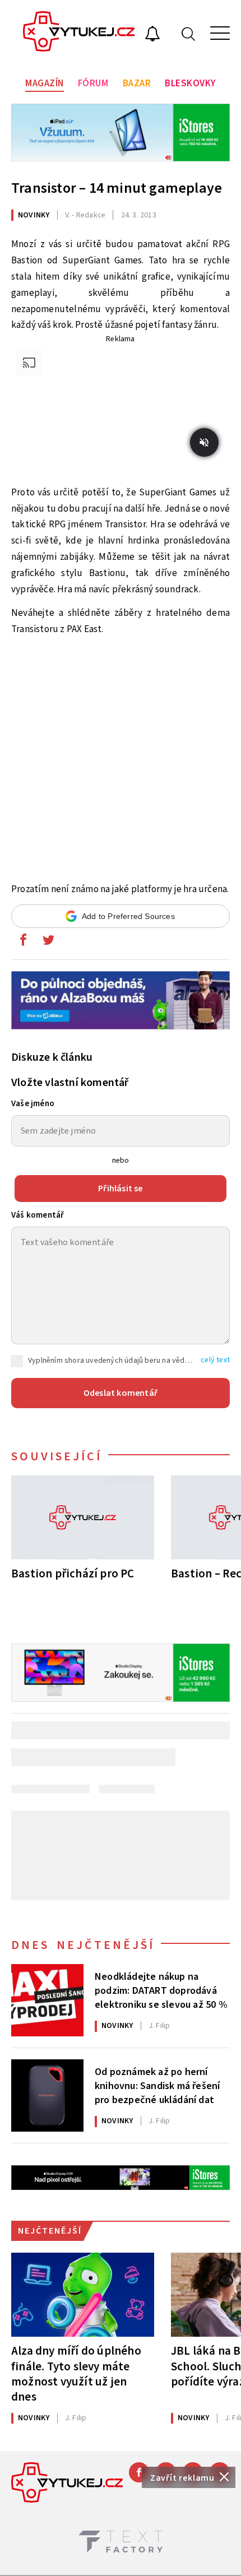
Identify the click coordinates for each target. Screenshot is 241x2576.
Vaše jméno (33, 1104)
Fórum (93, 83)
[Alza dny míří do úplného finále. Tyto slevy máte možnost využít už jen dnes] (83, 2295)
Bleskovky (190, 83)
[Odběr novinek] (152, 35)
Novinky (34, 215)
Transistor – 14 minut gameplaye (117, 188)
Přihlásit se (120, 1189)
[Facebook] (139, 2472)
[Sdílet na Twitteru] (48, 943)
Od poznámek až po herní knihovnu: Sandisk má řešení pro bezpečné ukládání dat (157, 2085)
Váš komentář (38, 1215)
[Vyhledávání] (188, 33)
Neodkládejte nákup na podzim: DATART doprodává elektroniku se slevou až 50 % (161, 1990)
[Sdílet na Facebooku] (23, 943)
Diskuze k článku (52, 1057)
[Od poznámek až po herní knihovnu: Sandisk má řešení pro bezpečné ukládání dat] (47, 2095)
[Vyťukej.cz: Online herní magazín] (79, 33)
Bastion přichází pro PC (73, 1573)
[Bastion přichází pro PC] (83, 1517)
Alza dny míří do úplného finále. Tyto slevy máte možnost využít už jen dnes (76, 2373)
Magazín (45, 83)
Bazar (137, 83)
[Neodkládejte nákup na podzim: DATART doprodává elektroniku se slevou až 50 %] (47, 2000)
